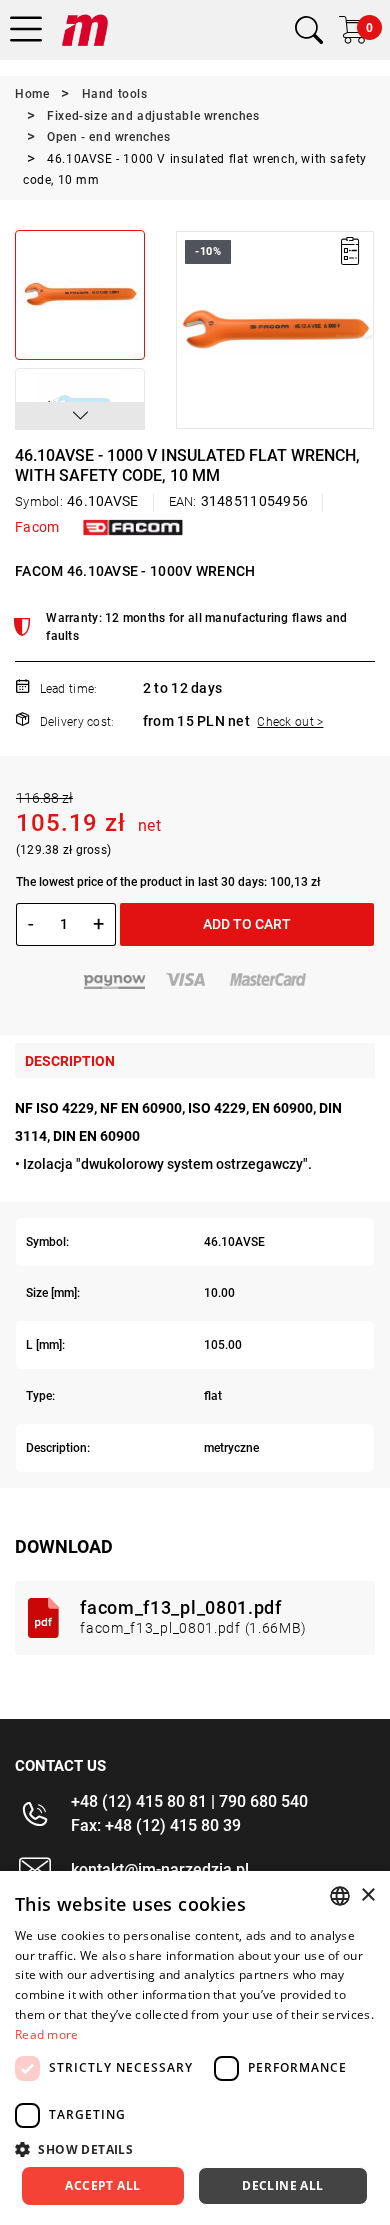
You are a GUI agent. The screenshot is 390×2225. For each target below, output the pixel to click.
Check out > (290, 722)
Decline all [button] (282, 2185)
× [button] (367, 1895)
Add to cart (247, 924)
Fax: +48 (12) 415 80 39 (156, 1825)
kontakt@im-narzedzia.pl (160, 1869)
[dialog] (195, 2048)
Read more (47, 2034)
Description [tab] (70, 1061)
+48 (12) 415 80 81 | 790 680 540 (189, 1801)
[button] (80, 416)
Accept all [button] (102, 2185)
